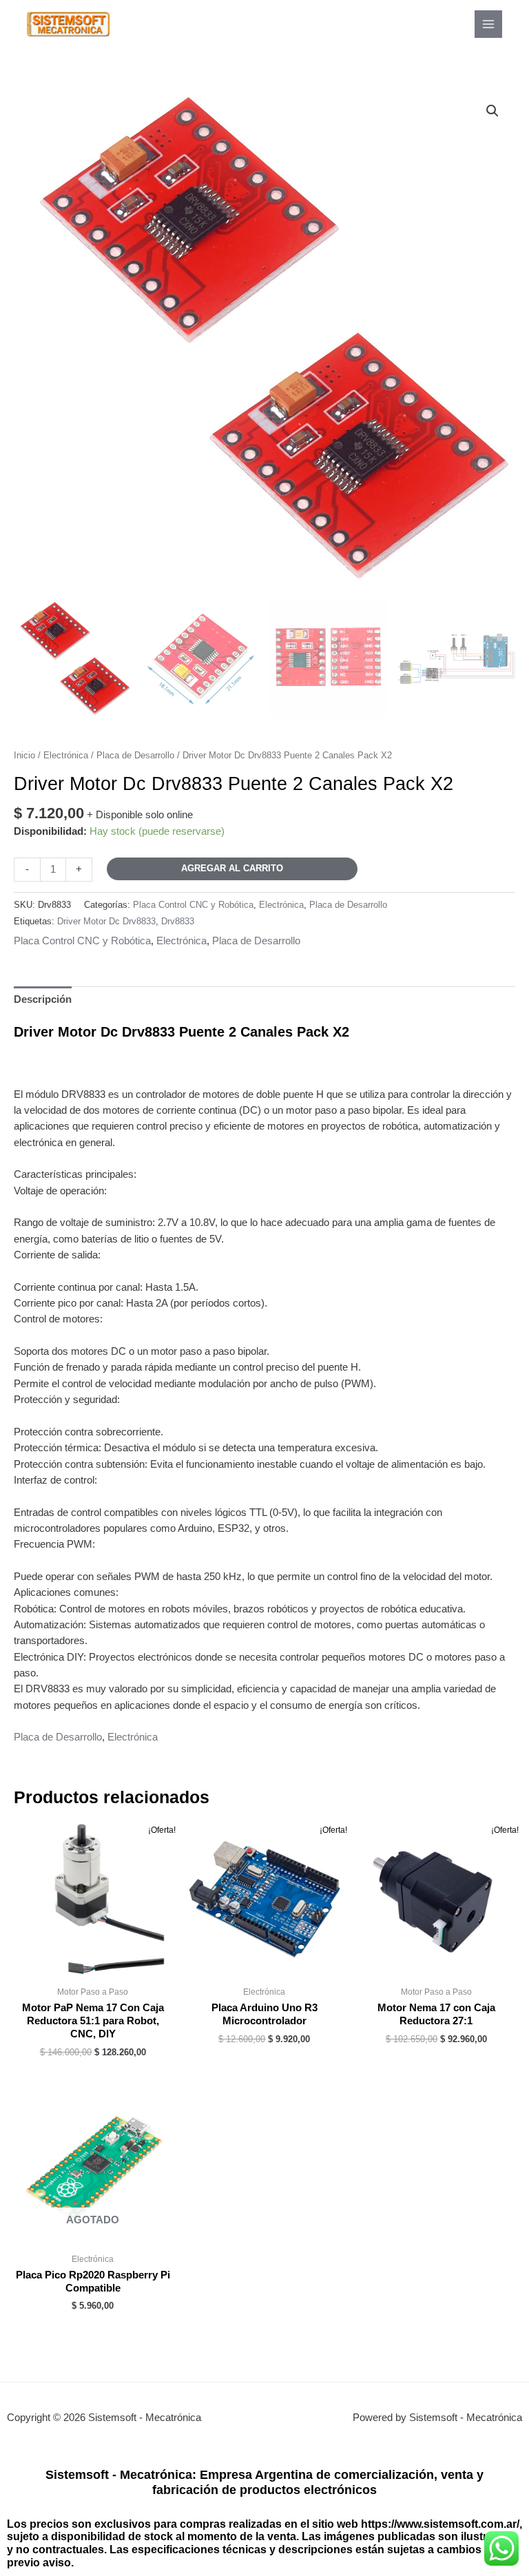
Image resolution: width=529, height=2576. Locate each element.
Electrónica (66, 755)
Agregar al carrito (232, 868)
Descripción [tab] (43, 999)
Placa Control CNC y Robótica (193, 905)
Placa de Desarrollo (135, 755)
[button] (492, 111)
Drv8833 (178, 921)
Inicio (24, 755)
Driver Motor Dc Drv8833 (106, 921)
